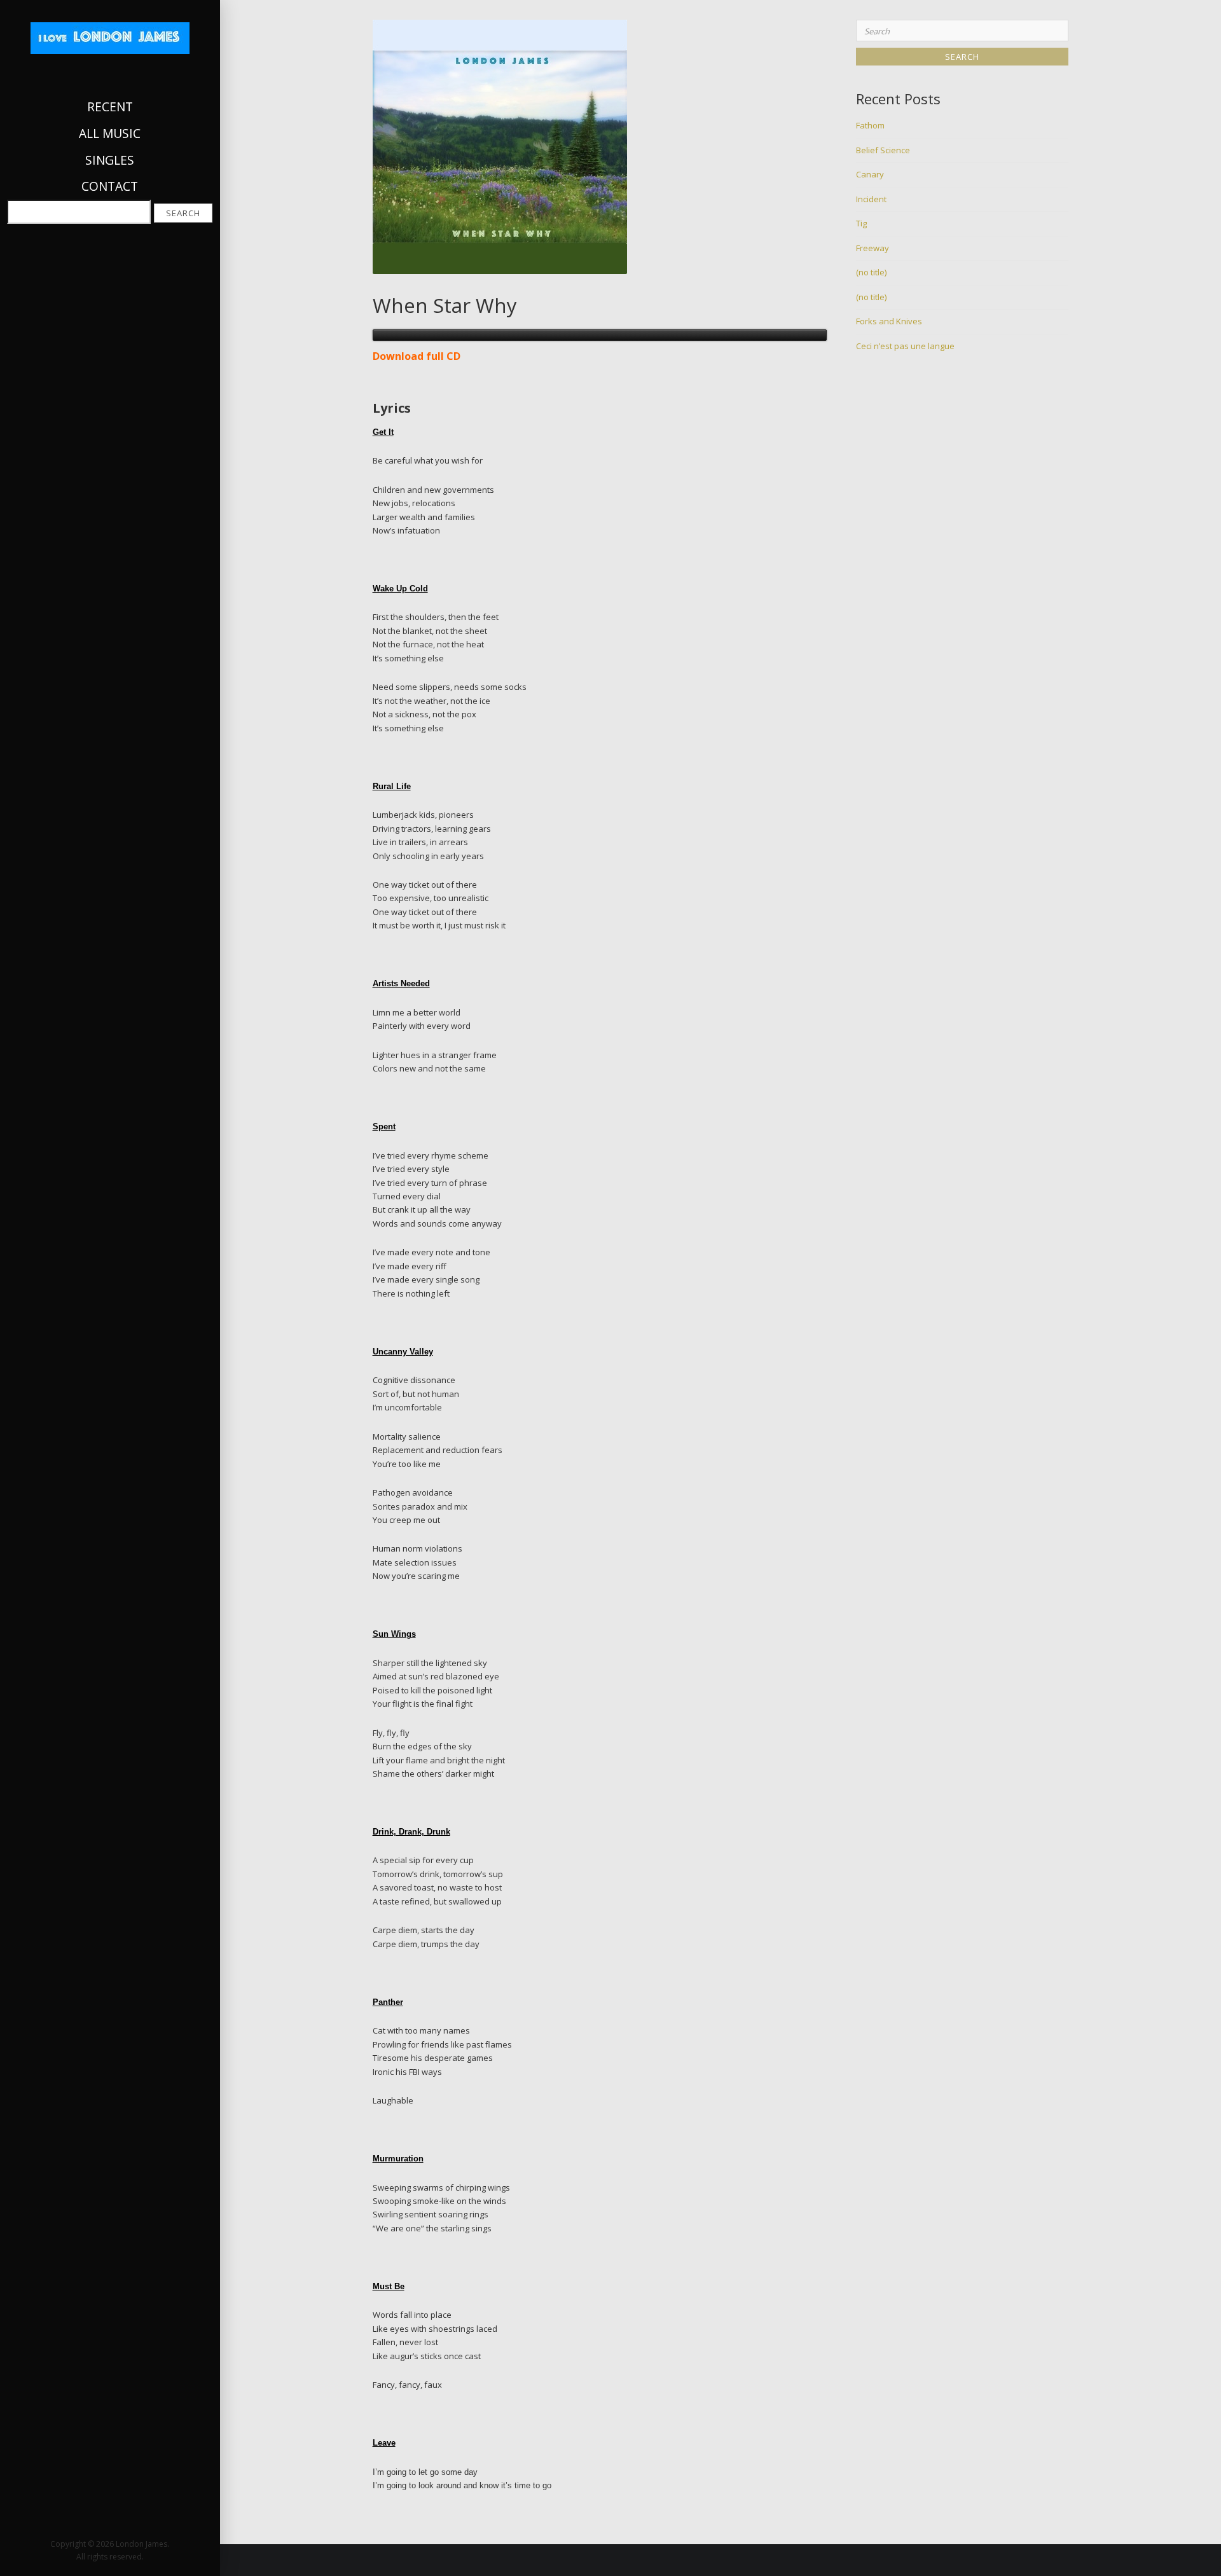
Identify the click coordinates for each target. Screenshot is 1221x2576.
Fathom (870, 125)
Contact (110, 186)
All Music (110, 133)
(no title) (871, 272)
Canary (870, 174)
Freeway (873, 248)
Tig (861, 223)
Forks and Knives (889, 321)
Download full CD (417, 356)
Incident (871, 199)
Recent (110, 107)
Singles (110, 160)
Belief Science (883, 150)
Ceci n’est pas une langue (905, 346)
